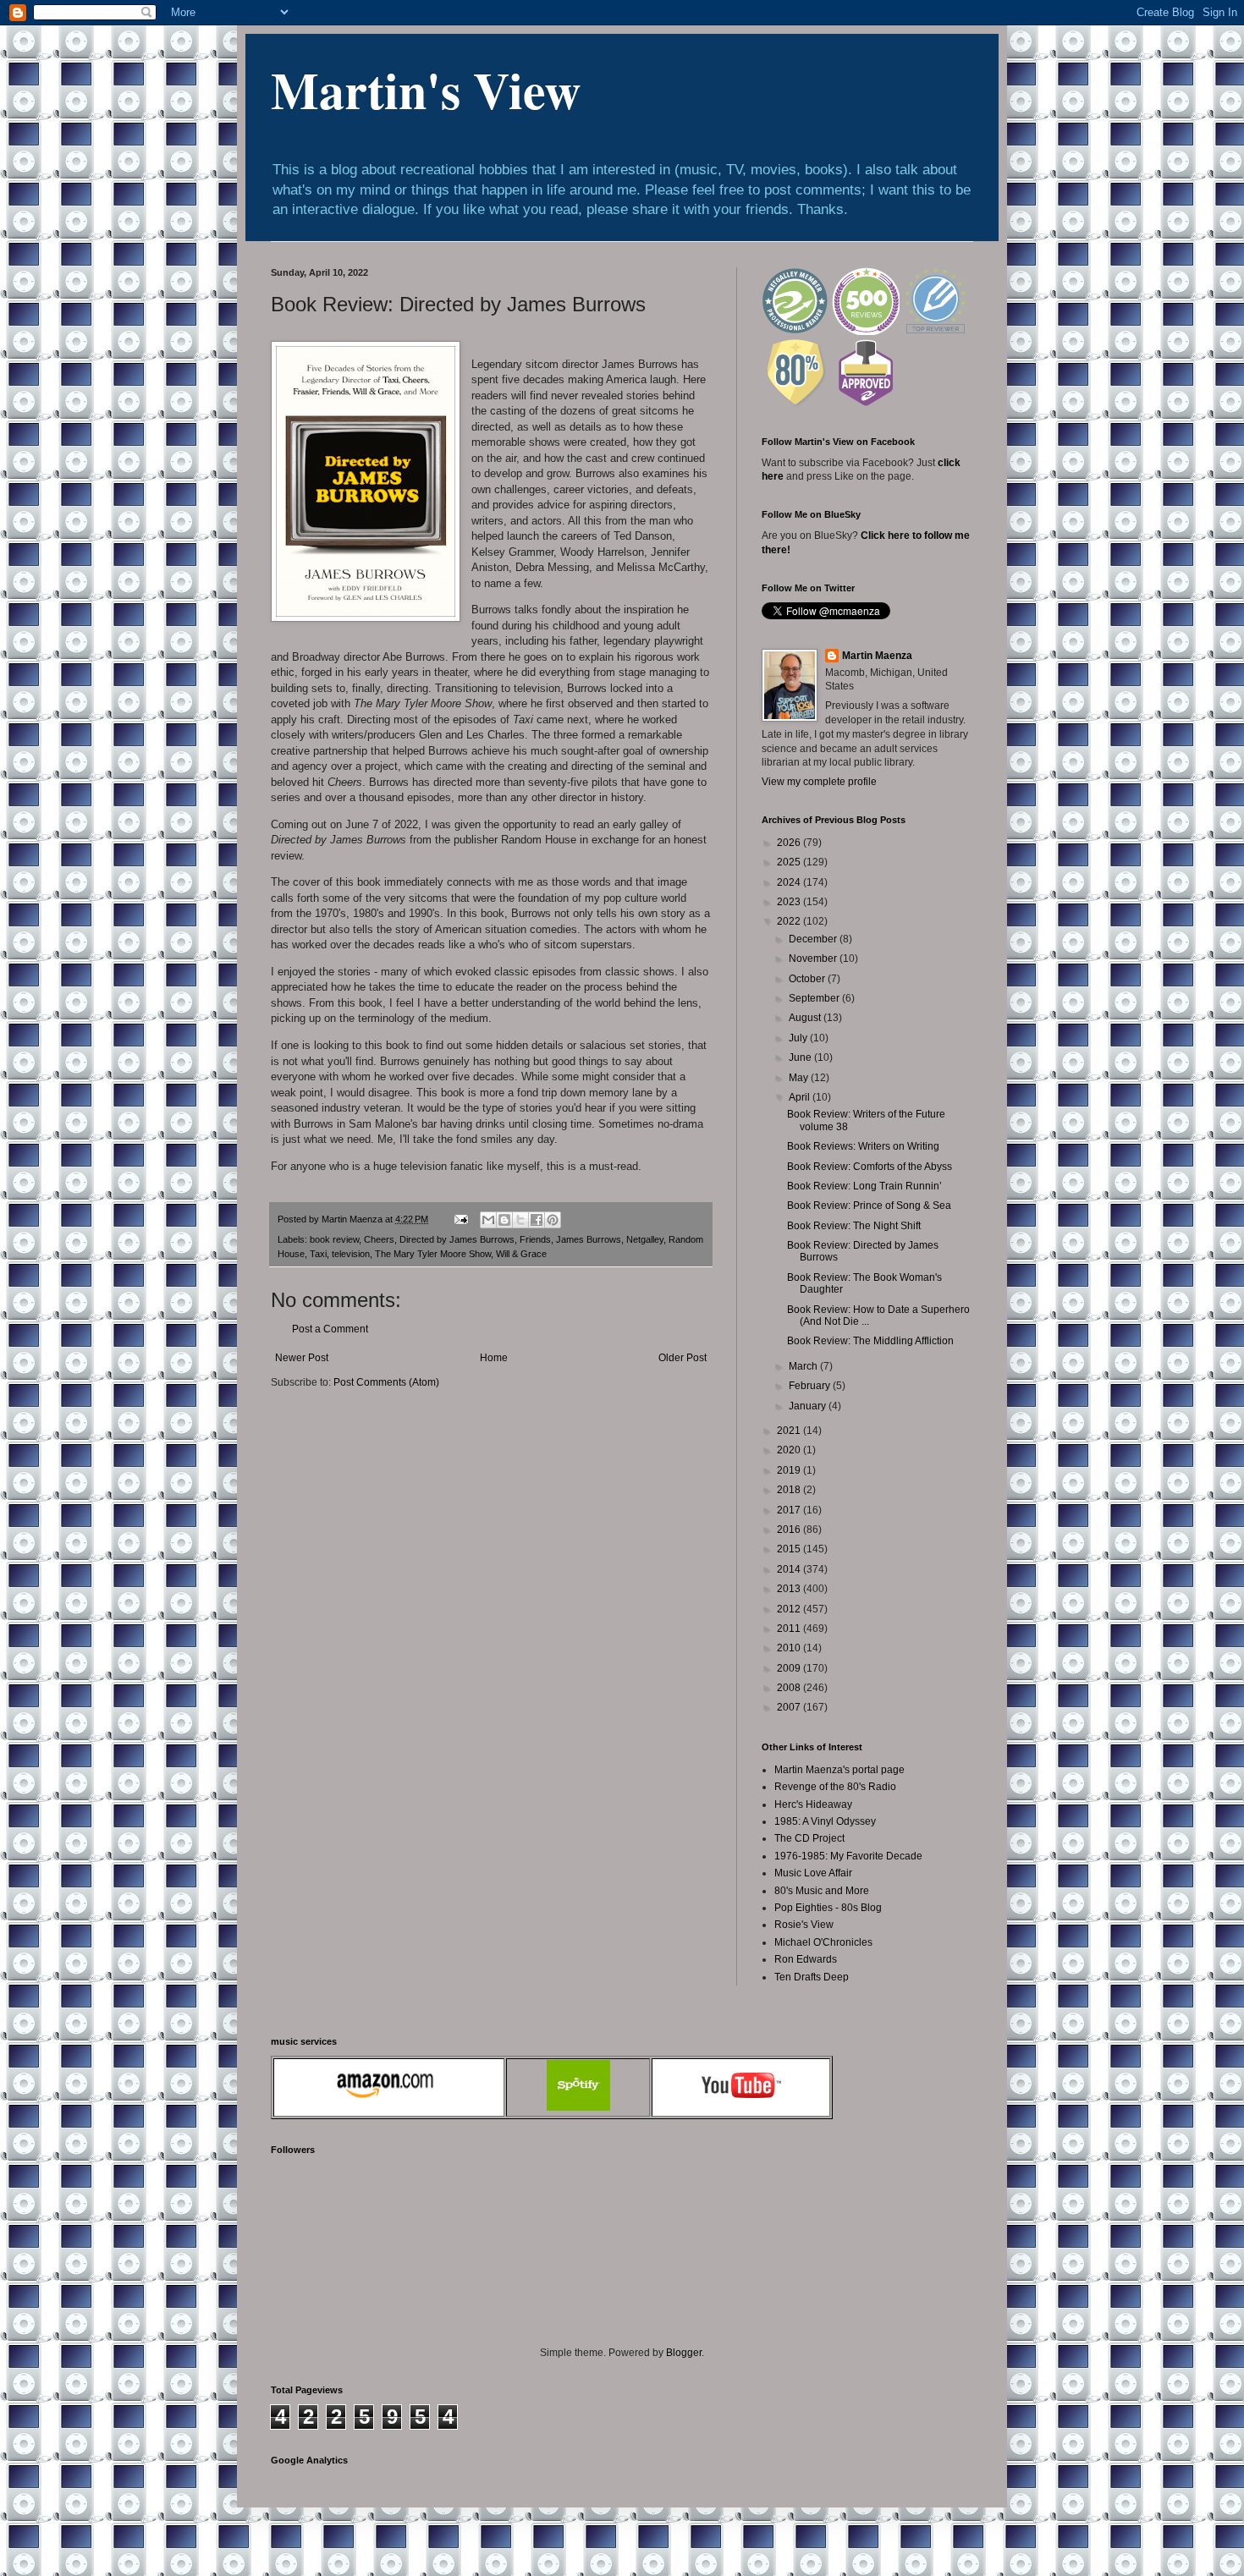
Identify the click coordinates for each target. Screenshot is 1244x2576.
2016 (790, 1530)
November (814, 958)
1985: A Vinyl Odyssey (825, 1821)
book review (334, 1239)
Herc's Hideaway (813, 1804)
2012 (790, 1609)
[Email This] (488, 1220)
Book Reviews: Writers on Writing (863, 1146)
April (801, 1097)
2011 (790, 1629)
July (799, 1038)
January (809, 1406)
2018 (790, 1490)
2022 (790, 921)
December (814, 939)
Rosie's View (804, 1925)
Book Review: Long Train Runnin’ (864, 1186)
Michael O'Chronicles (823, 1942)
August (806, 1018)
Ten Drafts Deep (812, 1977)
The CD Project (809, 1838)
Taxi (318, 1254)
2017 (790, 1510)
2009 (790, 1668)
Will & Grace (521, 1254)
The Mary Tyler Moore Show (433, 1254)
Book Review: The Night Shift (854, 1226)
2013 (790, 1589)
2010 (790, 1648)
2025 (790, 862)
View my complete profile (819, 782)
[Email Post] (460, 1219)
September (815, 998)
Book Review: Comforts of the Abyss (870, 1167)
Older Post (683, 1358)
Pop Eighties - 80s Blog (828, 1908)
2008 (790, 1688)
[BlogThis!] (504, 1220)
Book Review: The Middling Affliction (870, 1341)
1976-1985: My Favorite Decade (848, 1856)
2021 (790, 1431)
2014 (790, 1569)
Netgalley (645, 1239)
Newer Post (302, 1358)
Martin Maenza (877, 656)
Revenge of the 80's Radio (835, 1787)
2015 (790, 1549)
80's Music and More (822, 1891)
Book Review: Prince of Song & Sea (869, 1206)
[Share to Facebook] (537, 1220)
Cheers (379, 1239)
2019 (790, 1470)
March (804, 1366)
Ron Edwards (806, 1959)
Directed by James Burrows (457, 1239)
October (808, 979)
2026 (790, 843)
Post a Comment (330, 1329)
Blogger (684, 2353)
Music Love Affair (813, 1873)
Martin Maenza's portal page (839, 1770)
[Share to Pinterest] (553, 1220)
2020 (790, 1450)
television (351, 1254)
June (801, 1057)
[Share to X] (520, 1220)
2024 (790, 882)
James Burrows (589, 1239)
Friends (535, 1239)
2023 (790, 902)
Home (494, 1358)
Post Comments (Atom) (386, 1382)
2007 (790, 1707)
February (811, 1386)
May (800, 1078)
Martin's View (426, 89)
